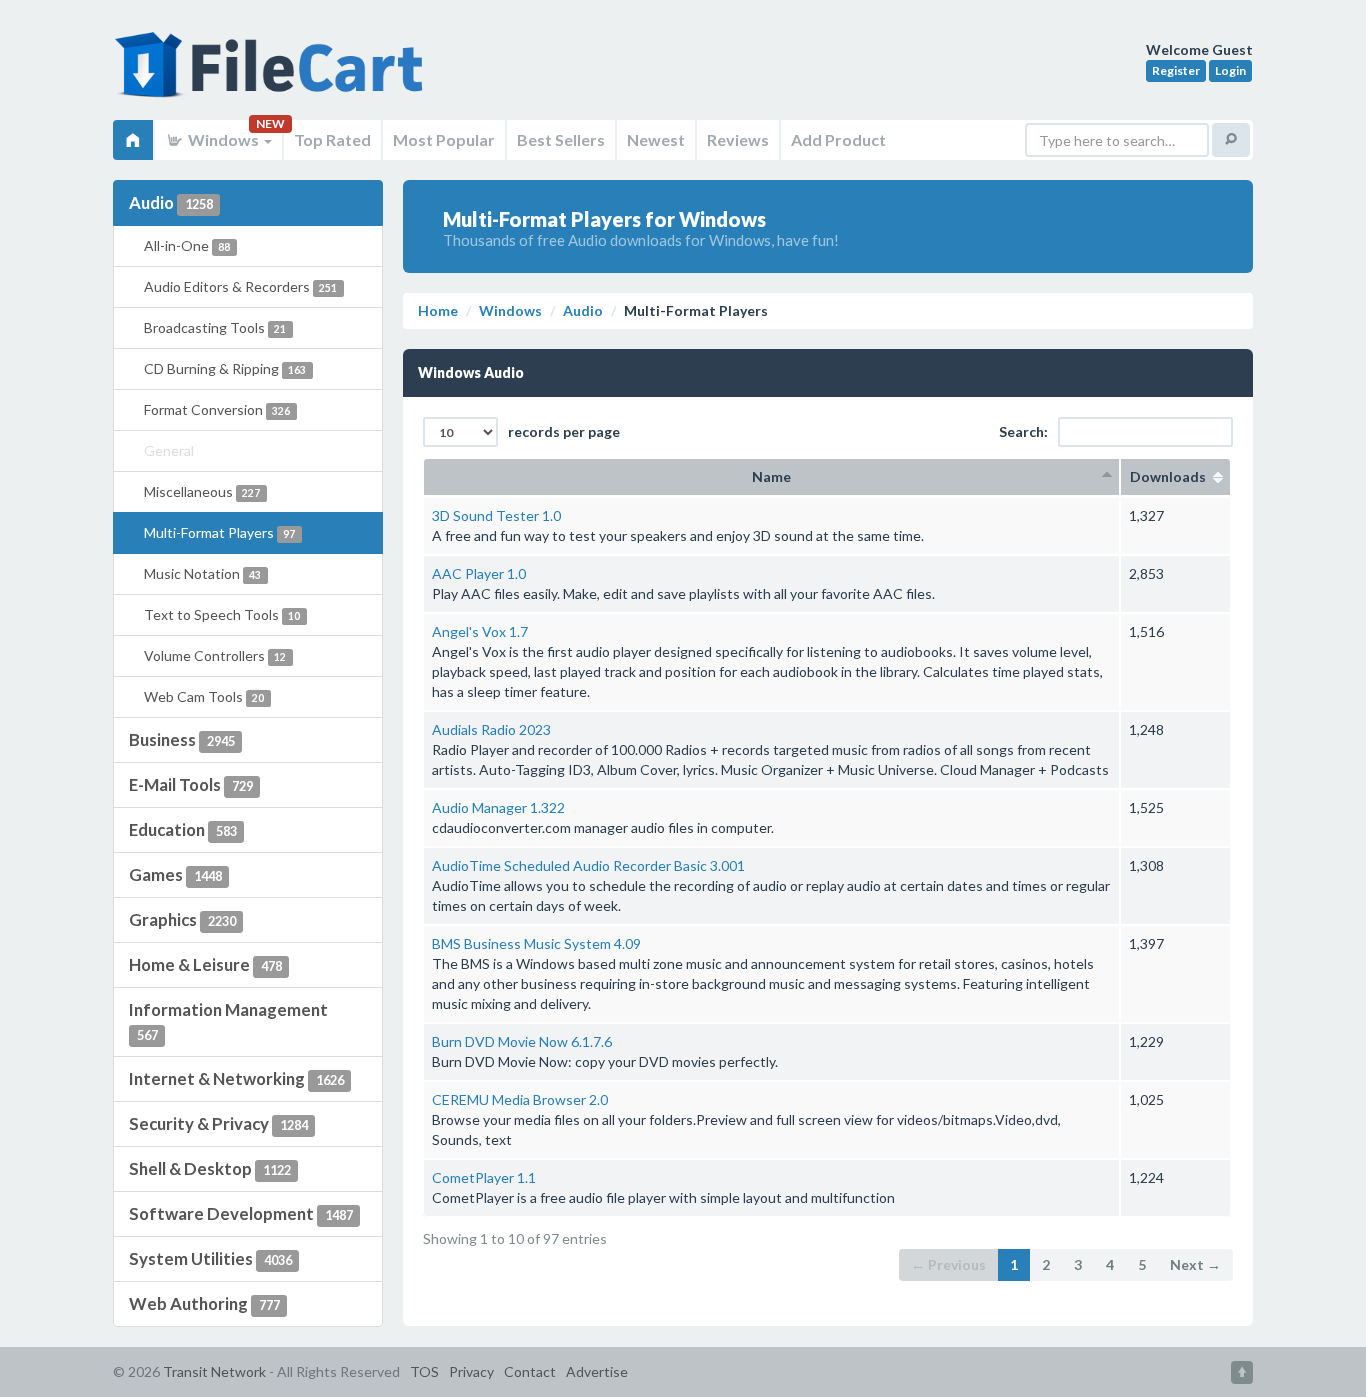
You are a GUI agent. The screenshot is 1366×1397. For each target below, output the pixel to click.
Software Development (241, 1213)
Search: (1023, 431)
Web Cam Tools (204, 696)
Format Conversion (217, 409)
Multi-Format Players (219, 532)
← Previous (948, 1264)
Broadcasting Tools (215, 327)
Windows (223, 139)
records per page (564, 431)
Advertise (597, 1371)
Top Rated (332, 139)
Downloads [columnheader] (1175, 476)
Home (438, 310)
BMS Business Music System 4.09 (536, 943)
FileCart (273, 75)
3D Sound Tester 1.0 (496, 515)
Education (183, 829)
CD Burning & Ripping (225, 368)
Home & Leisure (205, 964)
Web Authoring (204, 1303)
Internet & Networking (236, 1078)
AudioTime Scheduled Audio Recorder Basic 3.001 (588, 865)
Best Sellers (561, 139)
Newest (656, 139)
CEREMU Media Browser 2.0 (520, 1099)
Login (1230, 70)
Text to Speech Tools (222, 614)
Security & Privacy (218, 1123)
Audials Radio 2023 (491, 729)
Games (175, 874)
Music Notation (202, 573)
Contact (530, 1371)
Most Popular (444, 139)
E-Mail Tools (191, 784)
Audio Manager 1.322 (498, 807)
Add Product (838, 139)
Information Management (228, 1021)
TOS (424, 1371)
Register (1176, 70)
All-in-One (187, 245)
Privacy (471, 1371)
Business (182, 739)
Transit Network (214, 1371)
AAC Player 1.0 (479, 573)
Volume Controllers (215, 655)
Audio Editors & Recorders (240, 286)
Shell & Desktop (210, 1168)
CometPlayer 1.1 (484, 1177)
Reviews (738, 139)
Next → (1195, 1264)
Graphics (182, 919)
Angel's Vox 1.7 (480, 631)
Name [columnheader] (771, 476)
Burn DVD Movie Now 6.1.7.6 (522, 1041)
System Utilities (210, 1258)
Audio (171, 202)
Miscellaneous (202, 491)
